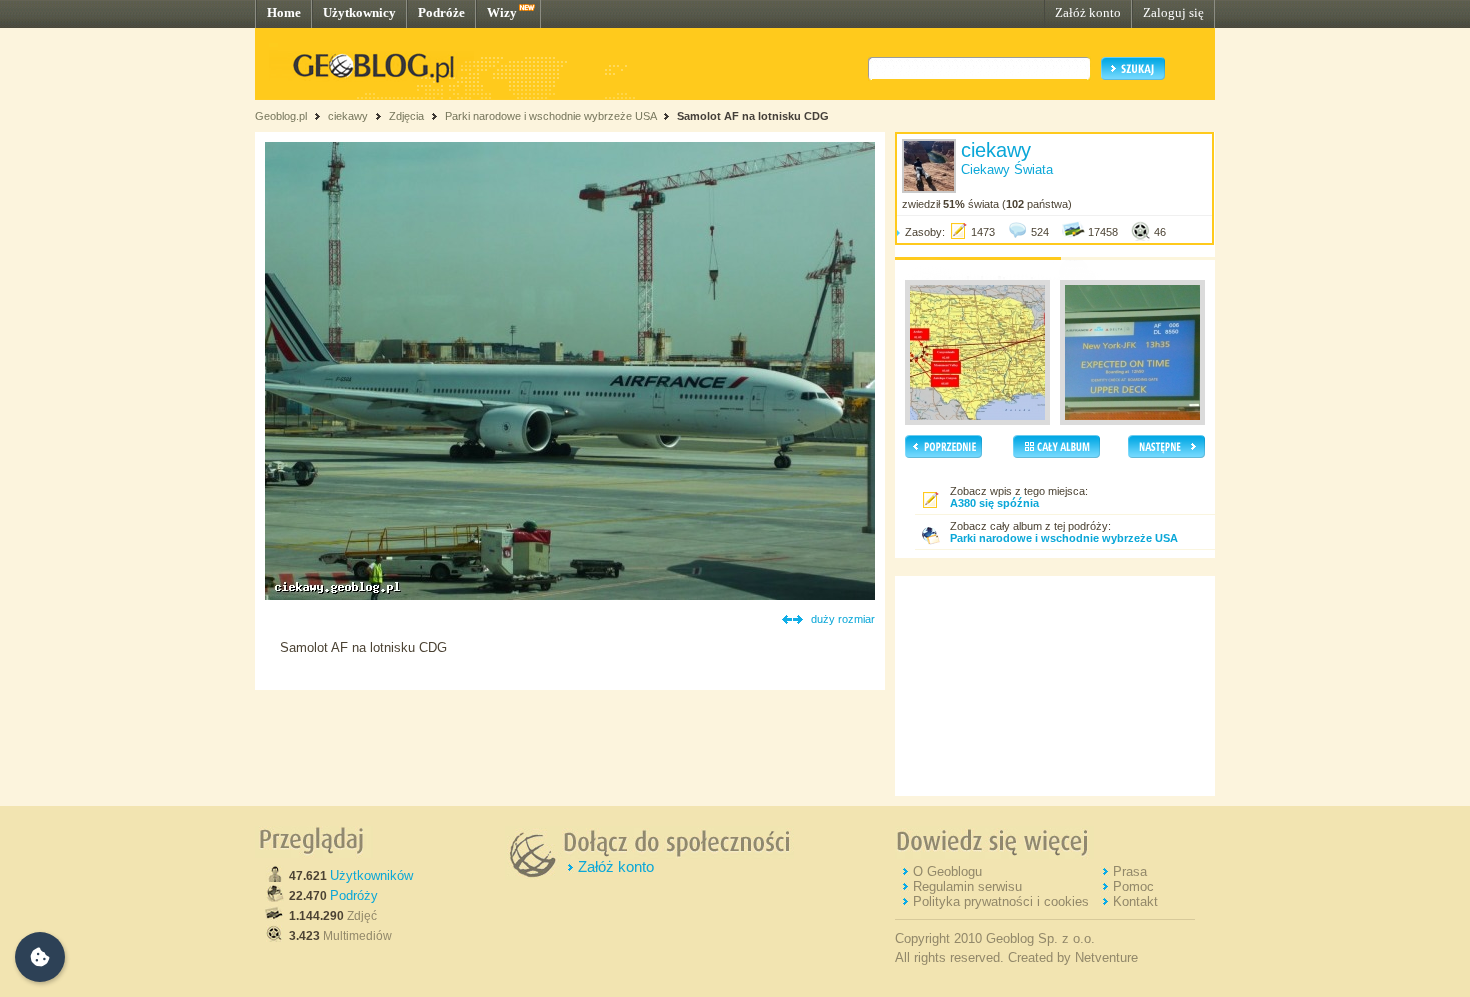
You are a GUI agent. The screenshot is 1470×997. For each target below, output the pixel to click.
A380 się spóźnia (994, 503)
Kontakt (1135, 901)
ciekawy (348, 116)
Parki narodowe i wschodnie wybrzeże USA (552, 116)
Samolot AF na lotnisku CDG (753, 116)
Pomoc (1133, 886)
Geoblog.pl (281, 116)
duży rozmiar (843, 619)
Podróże (441, 12)
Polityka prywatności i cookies (1001, 901)
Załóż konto (1088, 12)
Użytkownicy (359, 12)
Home (284, 12)
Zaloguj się (1173, 12)
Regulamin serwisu (967, 886)
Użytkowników (371, 875)
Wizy (502, 12)
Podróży (354, 895)
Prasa (1130, 871)
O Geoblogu (947, 871)
